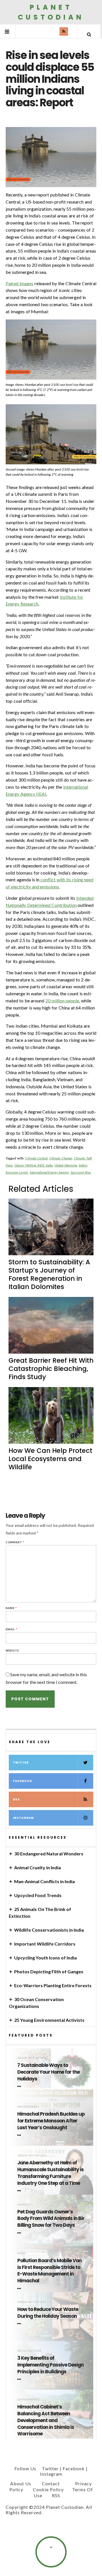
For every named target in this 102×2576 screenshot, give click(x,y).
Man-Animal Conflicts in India (44, 1881)
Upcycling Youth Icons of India (45, 1958)
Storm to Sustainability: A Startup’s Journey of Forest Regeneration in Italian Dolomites (49, 1274)
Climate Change (61, 1158)
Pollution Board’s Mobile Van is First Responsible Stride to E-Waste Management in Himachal (49, 2271)
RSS (16, 1799)
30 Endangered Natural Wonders (49, 1854)
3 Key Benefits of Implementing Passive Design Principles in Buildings (50, 2365)
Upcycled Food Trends (38, 1895)
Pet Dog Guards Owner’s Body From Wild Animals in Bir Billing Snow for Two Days (51, 2219)
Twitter (21, 1763)
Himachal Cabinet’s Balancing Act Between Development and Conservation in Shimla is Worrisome (46, 2420)
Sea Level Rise (81, 1172)
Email (12, 1629)
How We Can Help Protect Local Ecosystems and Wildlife (50, 1459)
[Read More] (20, 2086)
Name (11, 1608)
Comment (15, 1542)
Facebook (23, 1781)
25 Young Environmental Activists (49, 2020)
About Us (21, 2483)
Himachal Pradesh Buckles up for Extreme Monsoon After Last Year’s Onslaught (51, 2121)
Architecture (29, 2351)
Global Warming (66, 1165)
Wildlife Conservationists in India (49, 1930)
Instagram (24, 1818)
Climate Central (37, 1158)
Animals (24, 2204)
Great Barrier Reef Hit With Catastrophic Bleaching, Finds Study (51, 1369)
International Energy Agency (49, 1172)
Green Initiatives (32, 2058)
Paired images (20, 283)
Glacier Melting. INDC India (34, 1165)
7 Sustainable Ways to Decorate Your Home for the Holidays (48, 2072)
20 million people (62, 1001)
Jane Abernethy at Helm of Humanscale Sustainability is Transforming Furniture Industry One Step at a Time (50, 2173)
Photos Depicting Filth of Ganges (49, 1971)
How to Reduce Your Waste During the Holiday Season (48, 2313)
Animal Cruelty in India (38, 1867)
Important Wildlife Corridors (45, 1944)
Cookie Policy (48, 2489)
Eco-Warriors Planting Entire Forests (53, 1985)
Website (12, 1651)
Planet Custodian (51, 12)
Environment (29, 2107)
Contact (51, 2483)
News (22, 2253)
